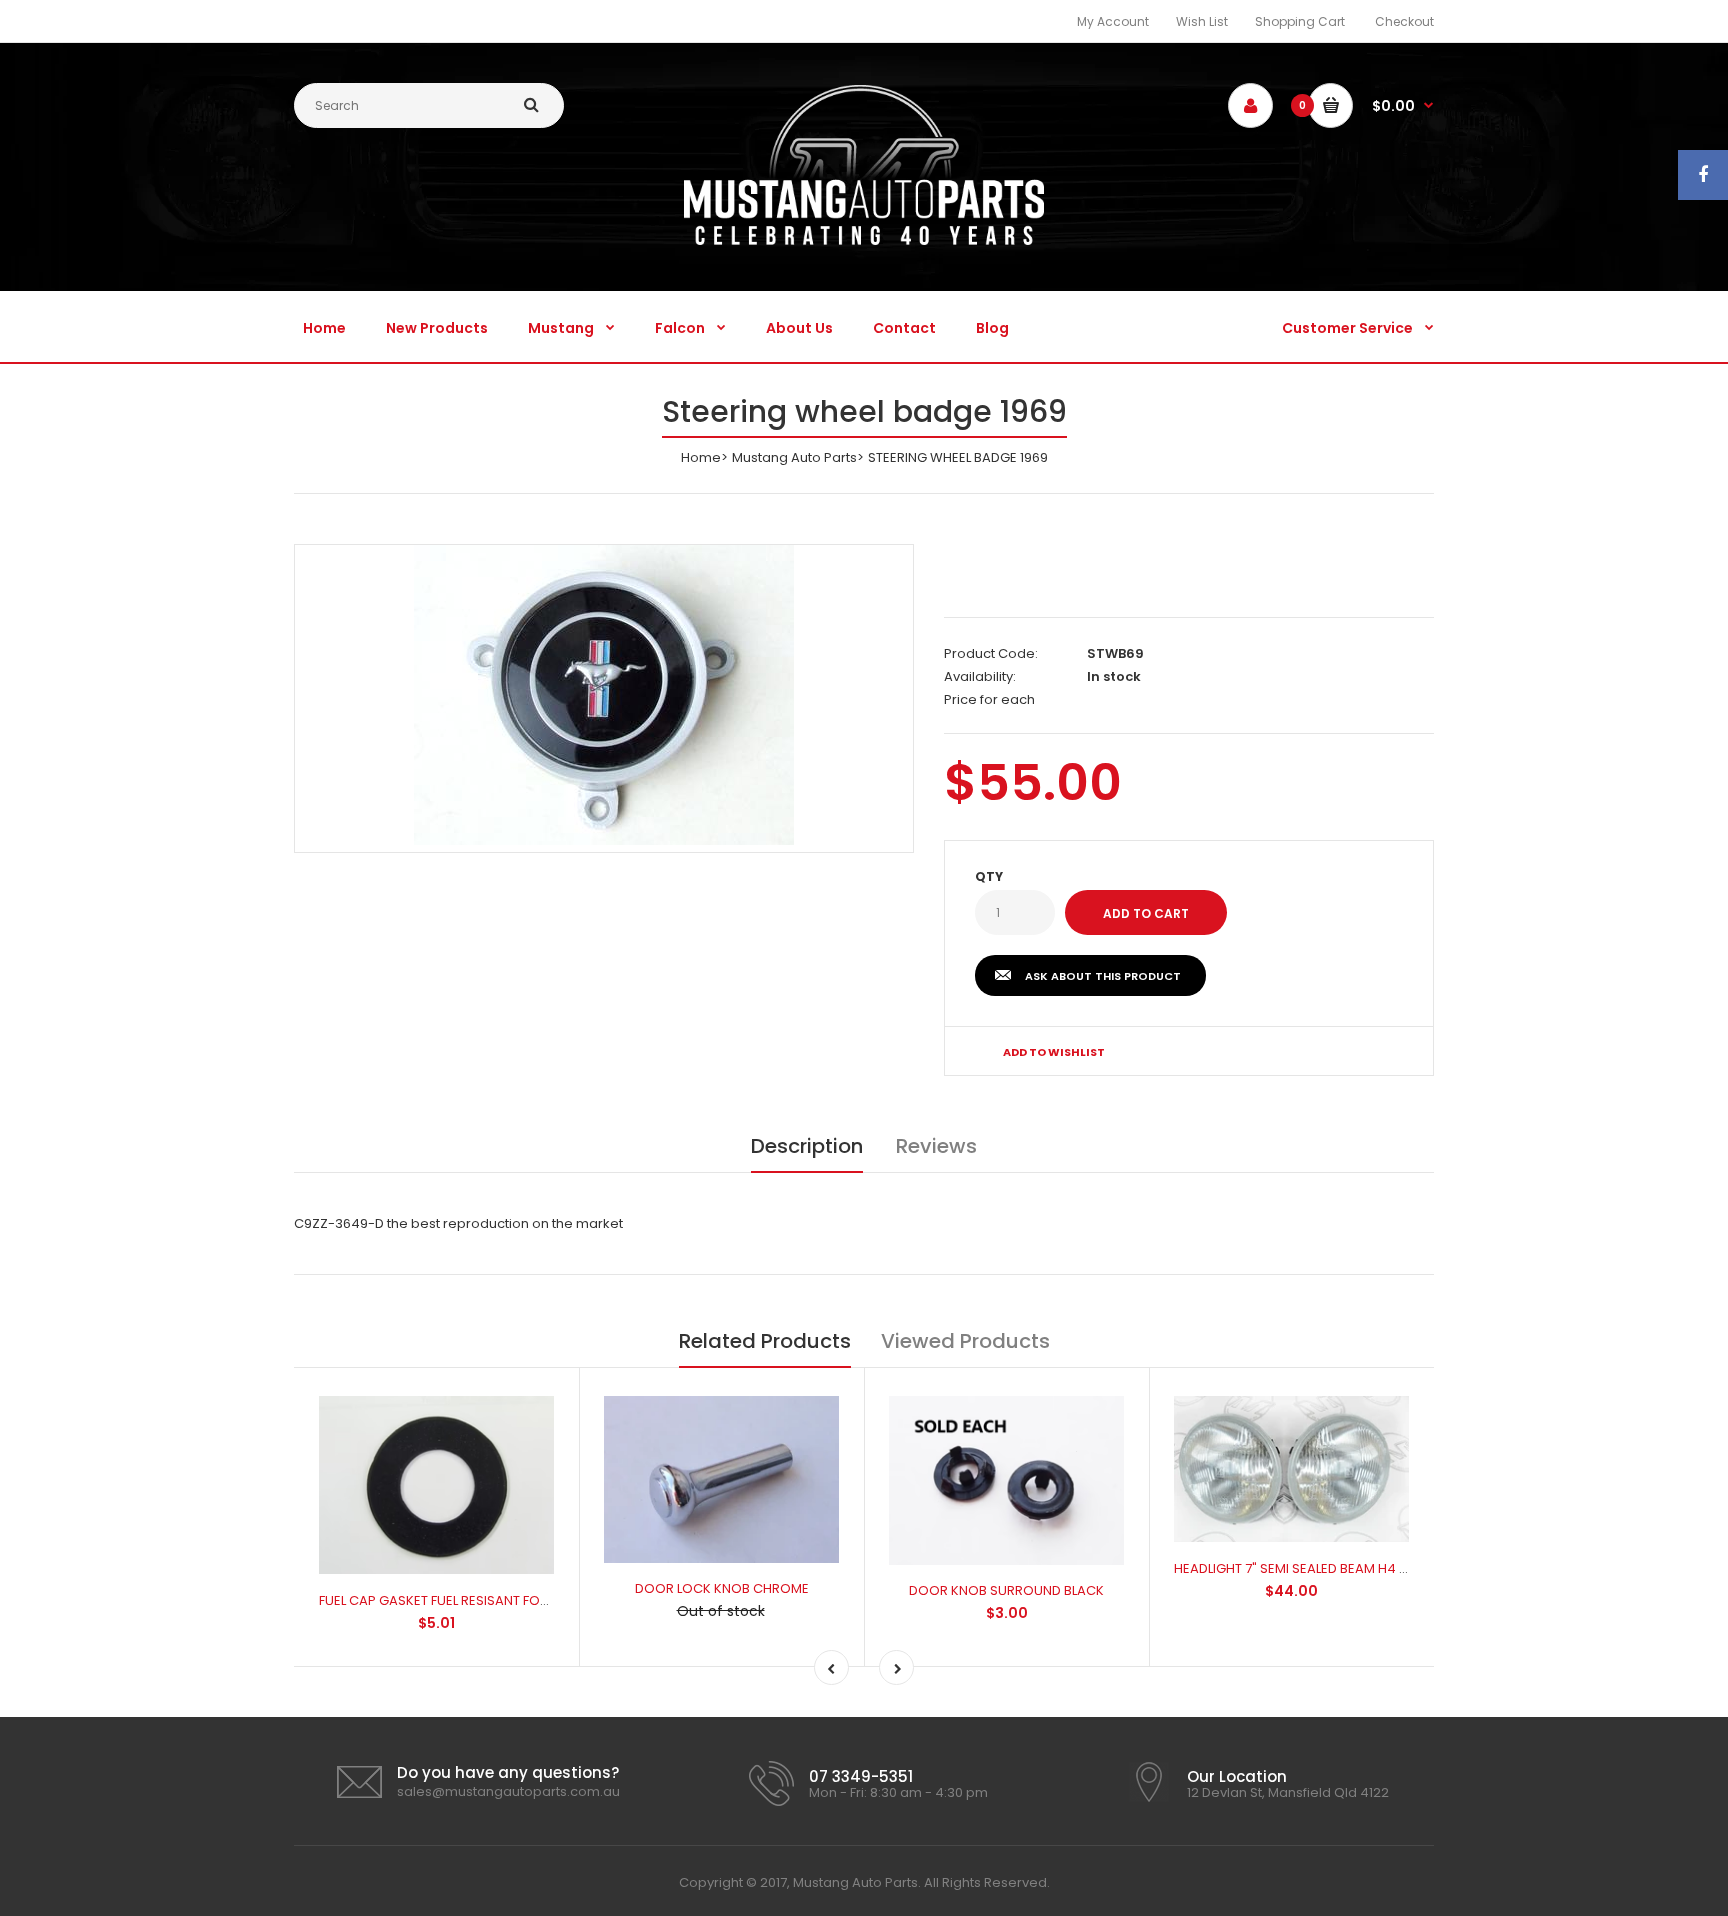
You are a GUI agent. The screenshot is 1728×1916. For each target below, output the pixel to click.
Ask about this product (1103, 976)
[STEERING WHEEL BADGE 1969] (604, 695)
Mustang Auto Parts (794, 457)
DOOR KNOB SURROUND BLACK (1006, 1590)
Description (807, 1146)
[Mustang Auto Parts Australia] (864, 240)
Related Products (765, 1341)
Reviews (936, 1146)
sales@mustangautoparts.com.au (508, 1791)
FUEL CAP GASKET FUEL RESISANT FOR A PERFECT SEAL (483, 1600)
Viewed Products (965, 1341)
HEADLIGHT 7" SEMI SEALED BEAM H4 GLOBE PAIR (1322, 1568)
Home (701, 457)
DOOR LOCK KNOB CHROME (722, 1588)
